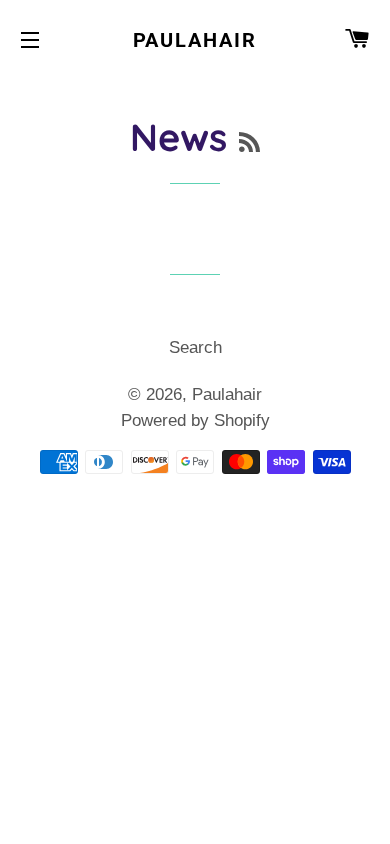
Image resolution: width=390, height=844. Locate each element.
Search (195, 347)
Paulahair (195, 40)
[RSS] (249, 142)
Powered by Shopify (195, 420)
